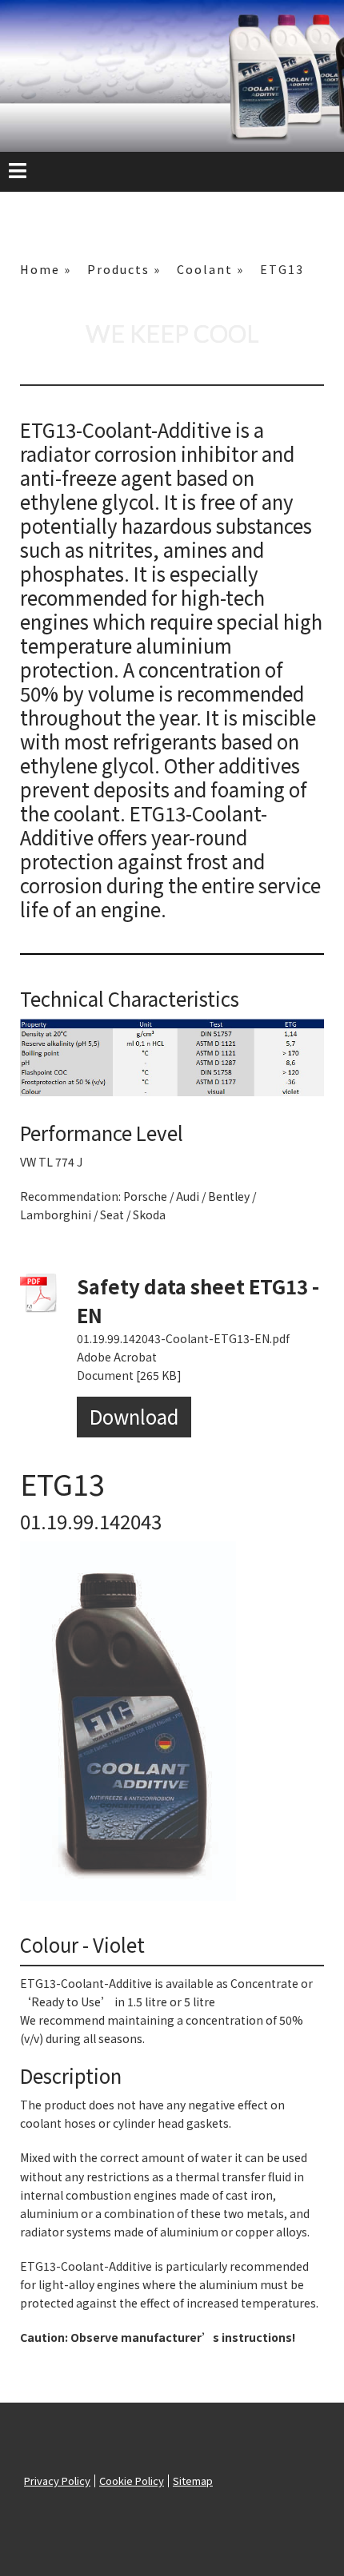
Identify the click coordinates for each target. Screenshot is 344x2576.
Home (40, 269)
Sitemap (193, 2481)
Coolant (205, 269)
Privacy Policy (57, 2481)
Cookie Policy (132, 2481)
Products (118, 269)
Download (134, 1416)
